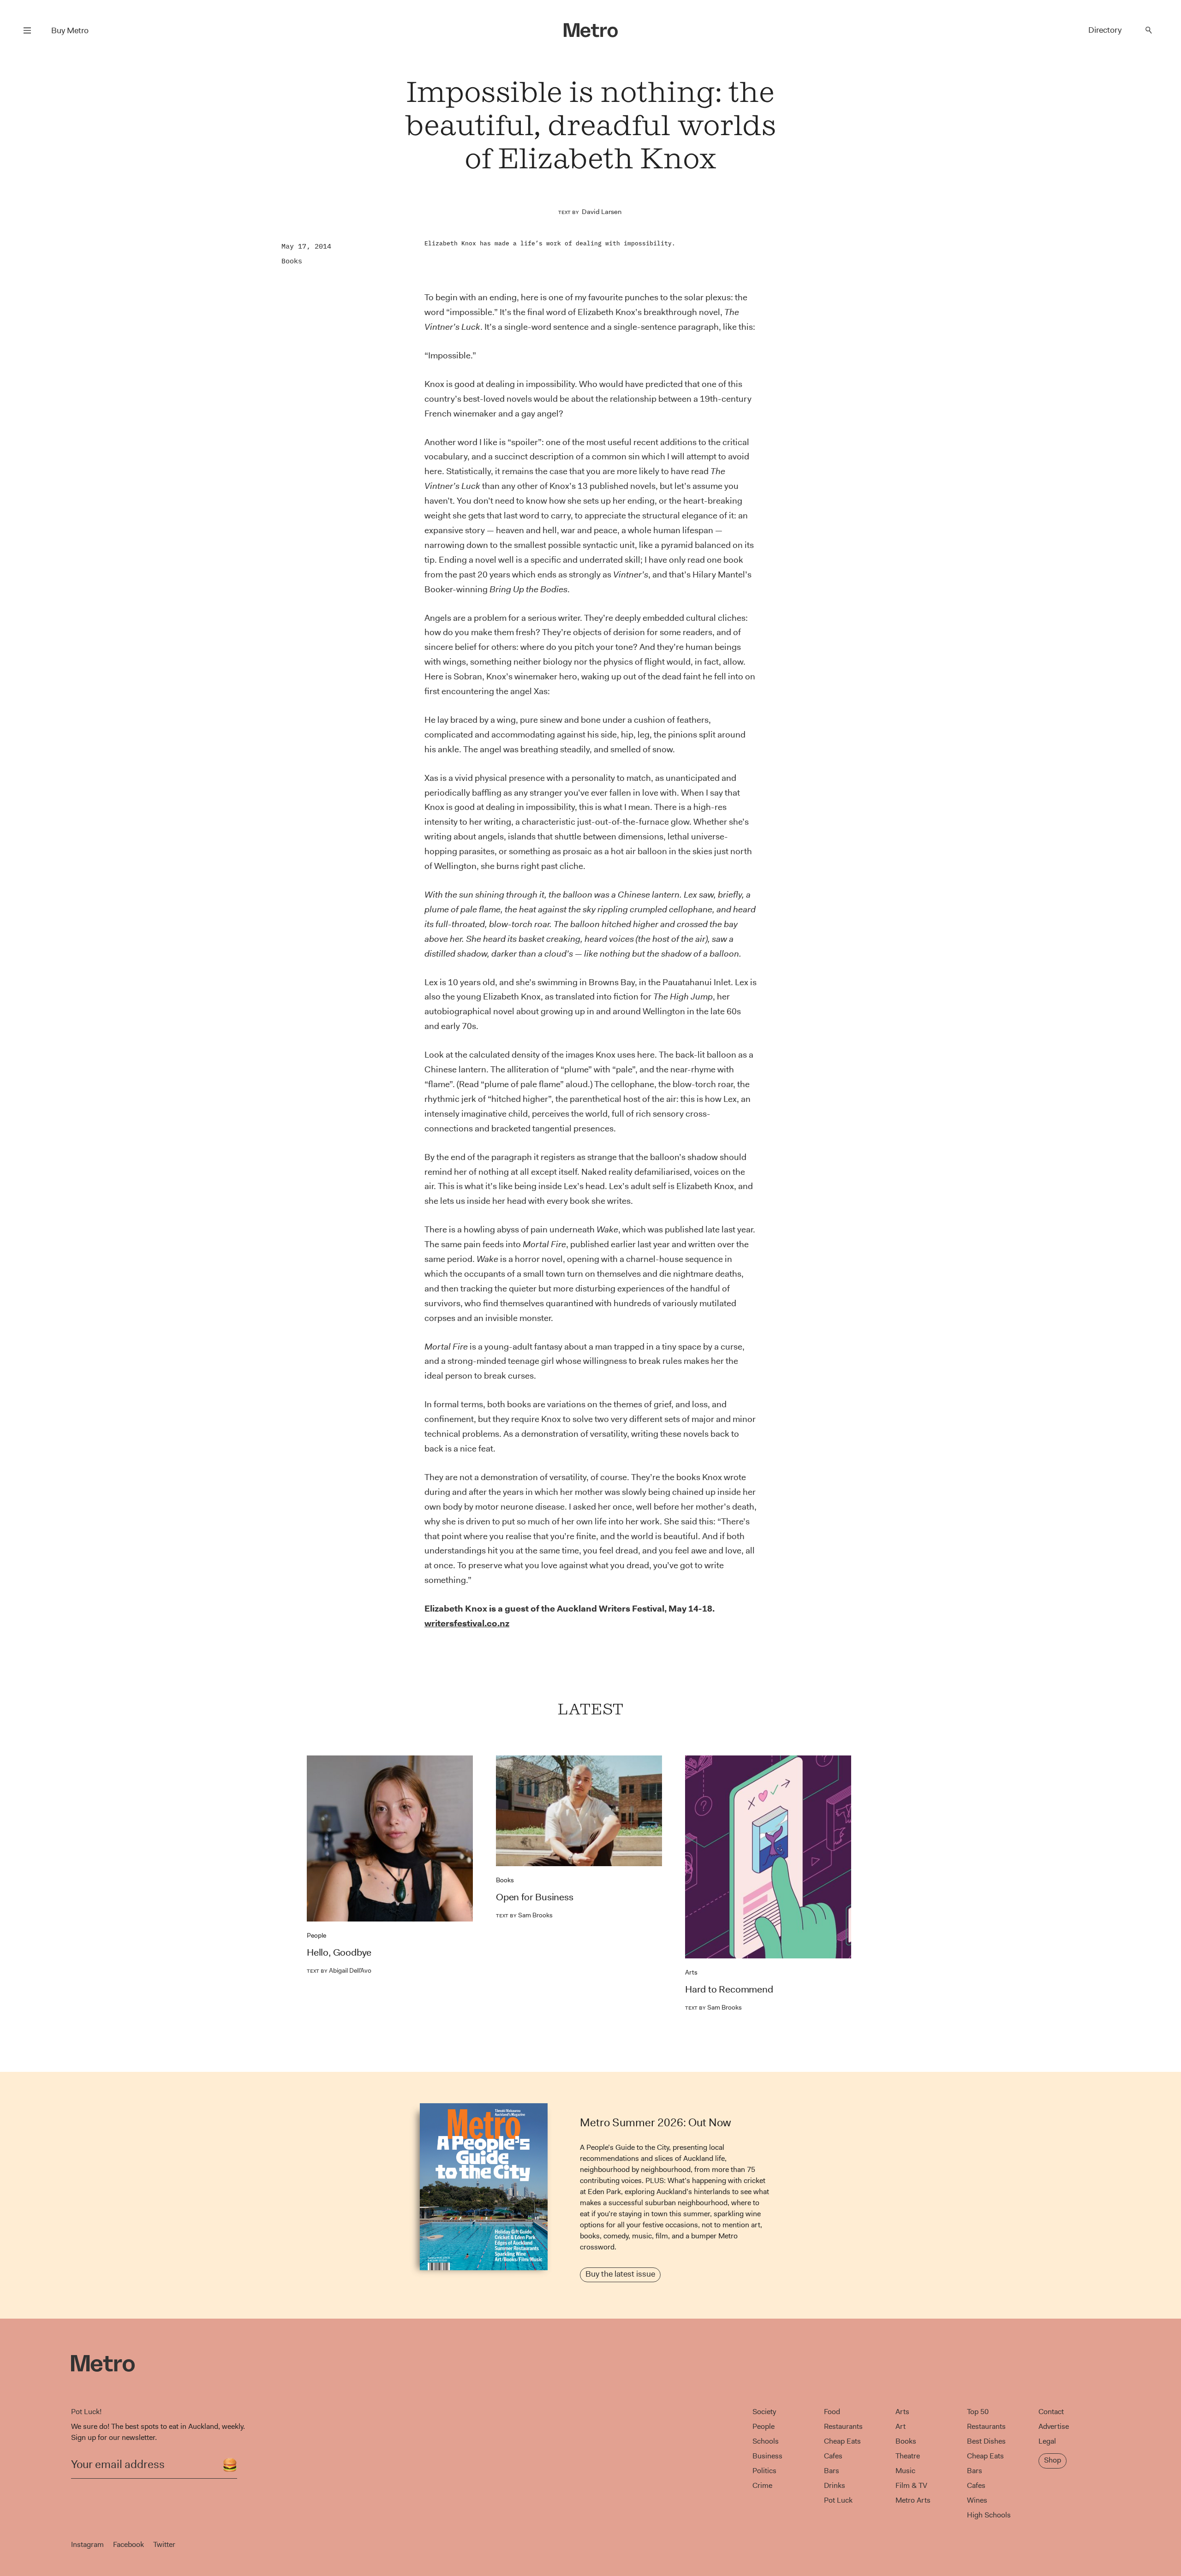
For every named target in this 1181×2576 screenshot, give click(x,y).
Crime (762, 2485)
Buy (70, 30)
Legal (1047, 2441)
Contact (1051, 2412)
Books (292, 261)
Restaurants (843, 2426)
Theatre (908, 2456)
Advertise (1054, 2426)
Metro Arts (913, 2500)
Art (901, 2426)
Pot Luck (838, 2500)
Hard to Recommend (729, 1989)
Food (832, 2412)
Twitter (164, 2544)
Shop (1053, 2460)
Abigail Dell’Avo (339, 1970)
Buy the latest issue (620, 2274)
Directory (1105, 30)
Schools (766, 2441)
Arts (691, 1972)
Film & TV (911, 2485)
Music (905, 2471)
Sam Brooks (524, 1915)
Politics (764, 2471)
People (316, 1935)
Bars (832, 2471)
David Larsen (602, 212)
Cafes (833, 2456)
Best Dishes (986, 2441)
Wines (977, 2500)
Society (764, 2412)
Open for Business (535, 1897)
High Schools (989, 2515)
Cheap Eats (842, 2441)
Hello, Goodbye (339, 1952)
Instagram (87, 2544)
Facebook (128, 2544)
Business (767, 2456)
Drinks (835, 2485)
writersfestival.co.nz (467, 1623)
